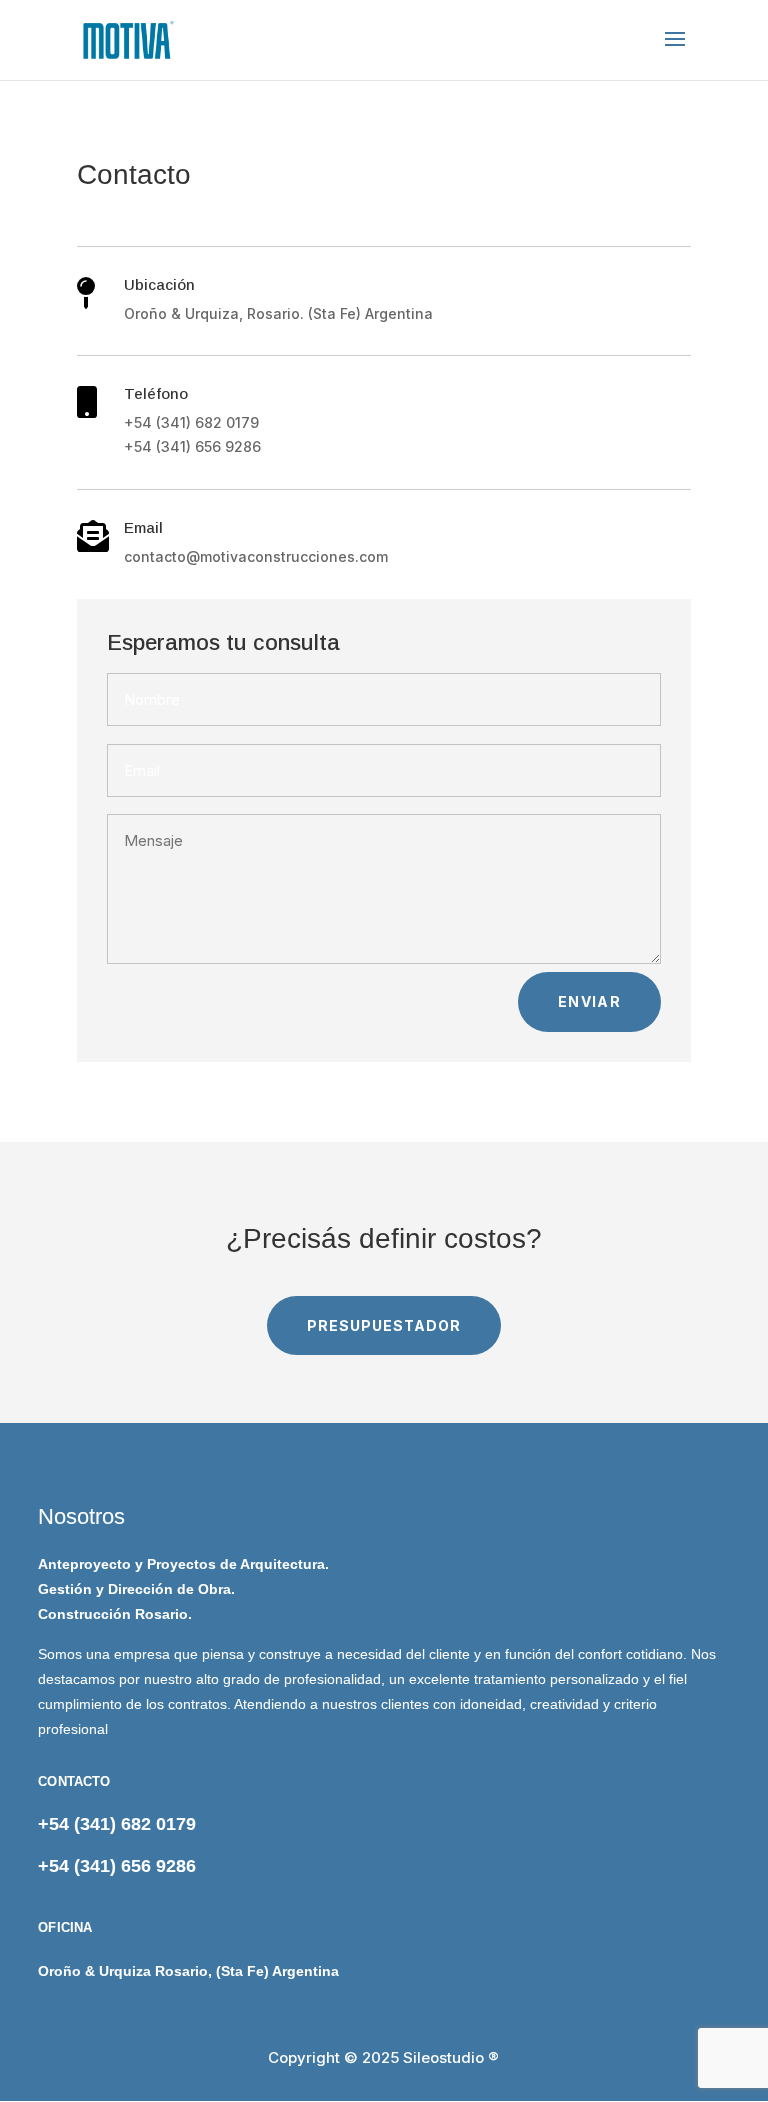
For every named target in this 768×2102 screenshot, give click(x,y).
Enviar (589, 1001)
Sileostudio (443, 2057)
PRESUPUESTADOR (384, 1325)
